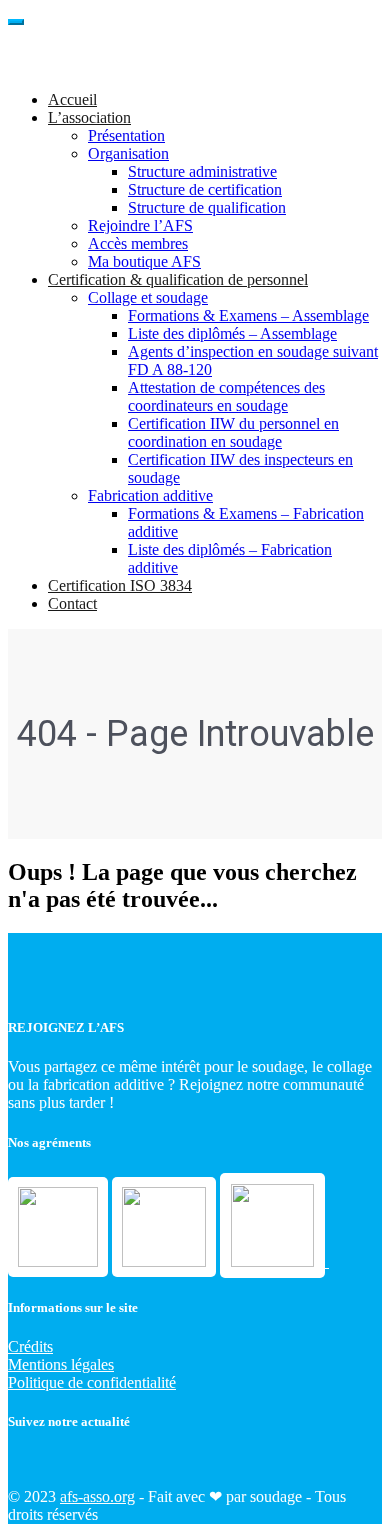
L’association (89, 117)
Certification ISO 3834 (120, 585)
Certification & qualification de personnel (178, 279)
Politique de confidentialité (92, 1382)
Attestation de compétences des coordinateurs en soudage (226, 396)
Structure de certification (205, 189)
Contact (72, 603)
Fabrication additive (150, 495)
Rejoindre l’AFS (140, 225)
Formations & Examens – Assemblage (248, 315)
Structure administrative (202, 171)
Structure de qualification (207, 207)
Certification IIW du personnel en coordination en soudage (233, 432)
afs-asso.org (97, 1496)
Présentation (126, 135)
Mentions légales (61, 1364)
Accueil (72, 99)
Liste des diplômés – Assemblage (232, 333)
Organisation (128, 153)
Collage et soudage (148, 297)
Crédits (30, 1346)
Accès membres (138, 243)
